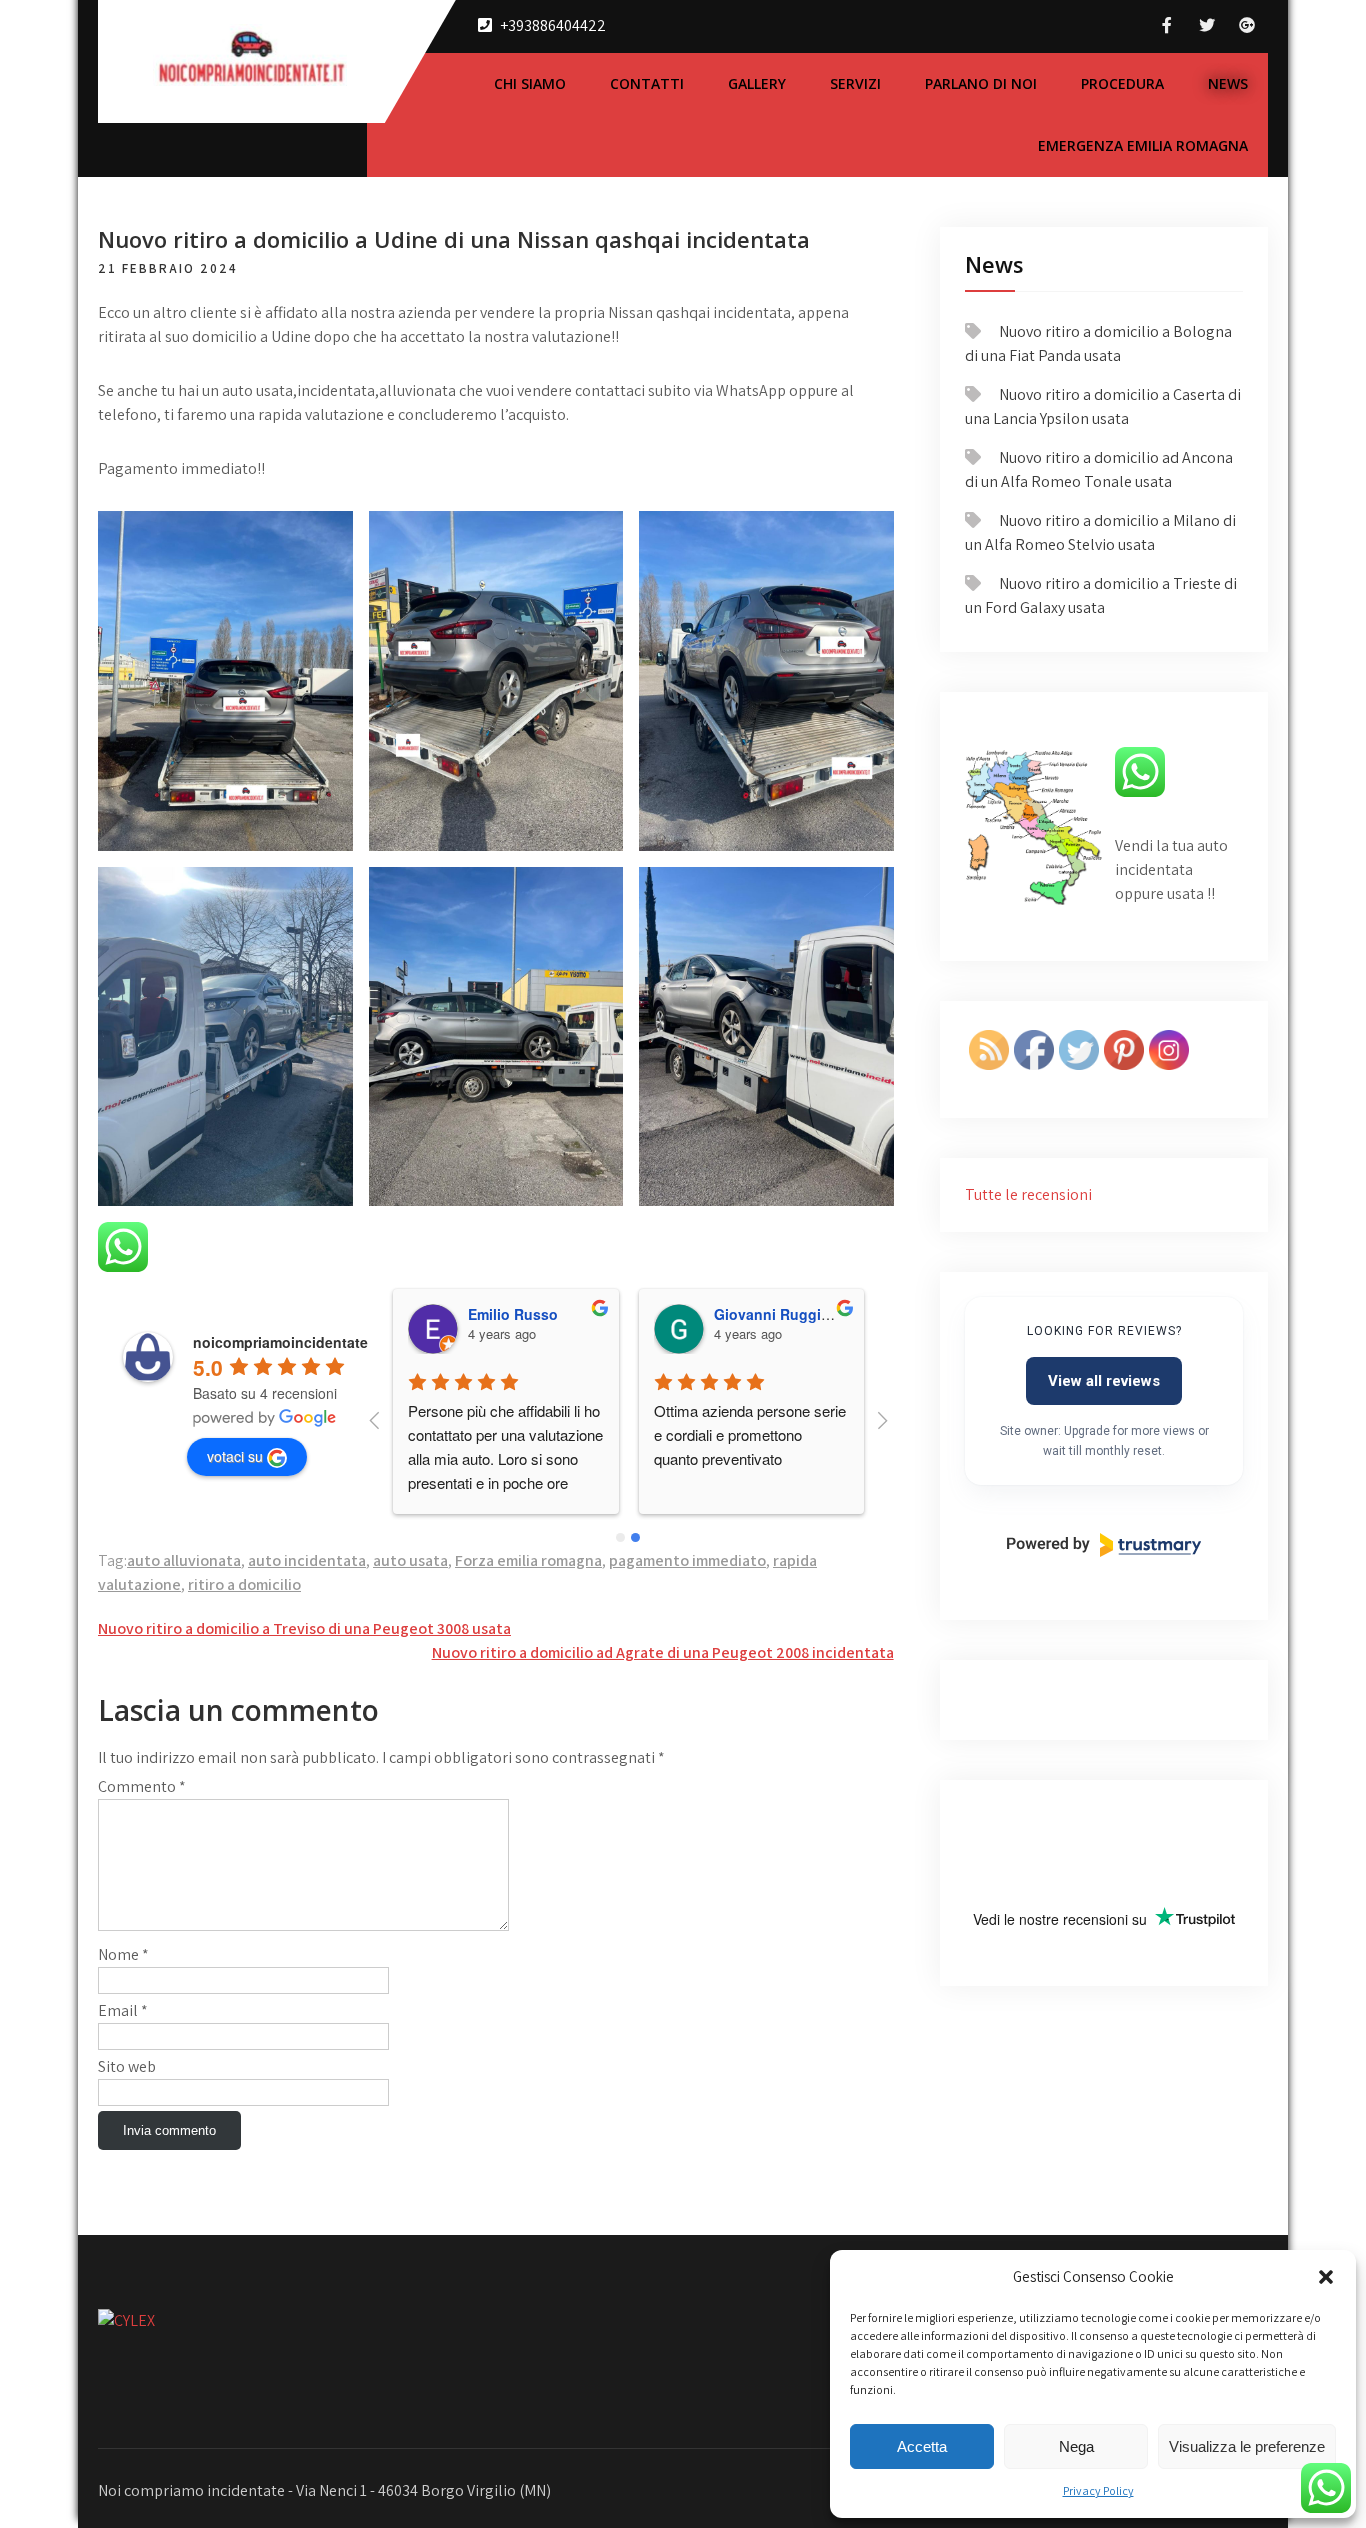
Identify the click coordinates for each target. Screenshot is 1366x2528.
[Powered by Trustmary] (1104, 1545)
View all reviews (1104, 1381)
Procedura (1122, 83)
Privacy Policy (1098, 2490)
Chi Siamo (530, 83)
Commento (142, 1786)
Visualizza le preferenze (1247, 2446)
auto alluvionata (184, 1560)
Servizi (855, 83)
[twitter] (1207, 25)
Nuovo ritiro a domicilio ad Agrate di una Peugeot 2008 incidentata (663, 1652)
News (1228, 83)
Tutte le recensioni (1028, 1194)
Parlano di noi (981, 83)
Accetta (922, 2446)
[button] (1326, 2277)
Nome (123, 1954)
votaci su (235, 1456)
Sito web (127, 2066)
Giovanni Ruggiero (778, 1314)
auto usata (410, 1560)
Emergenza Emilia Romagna (1143, 145)
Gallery (757, 83)
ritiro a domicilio (244, 1584)
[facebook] (1167, 25)
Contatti (647, 83)
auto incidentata (307, 1560)
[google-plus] (1247, 25)
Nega (1076, 2446)
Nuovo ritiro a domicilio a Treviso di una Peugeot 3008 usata (304, 1628)
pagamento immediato (687, 1560)
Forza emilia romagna (528, 1560)
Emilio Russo (513, 1314)
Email (123, 2010)
